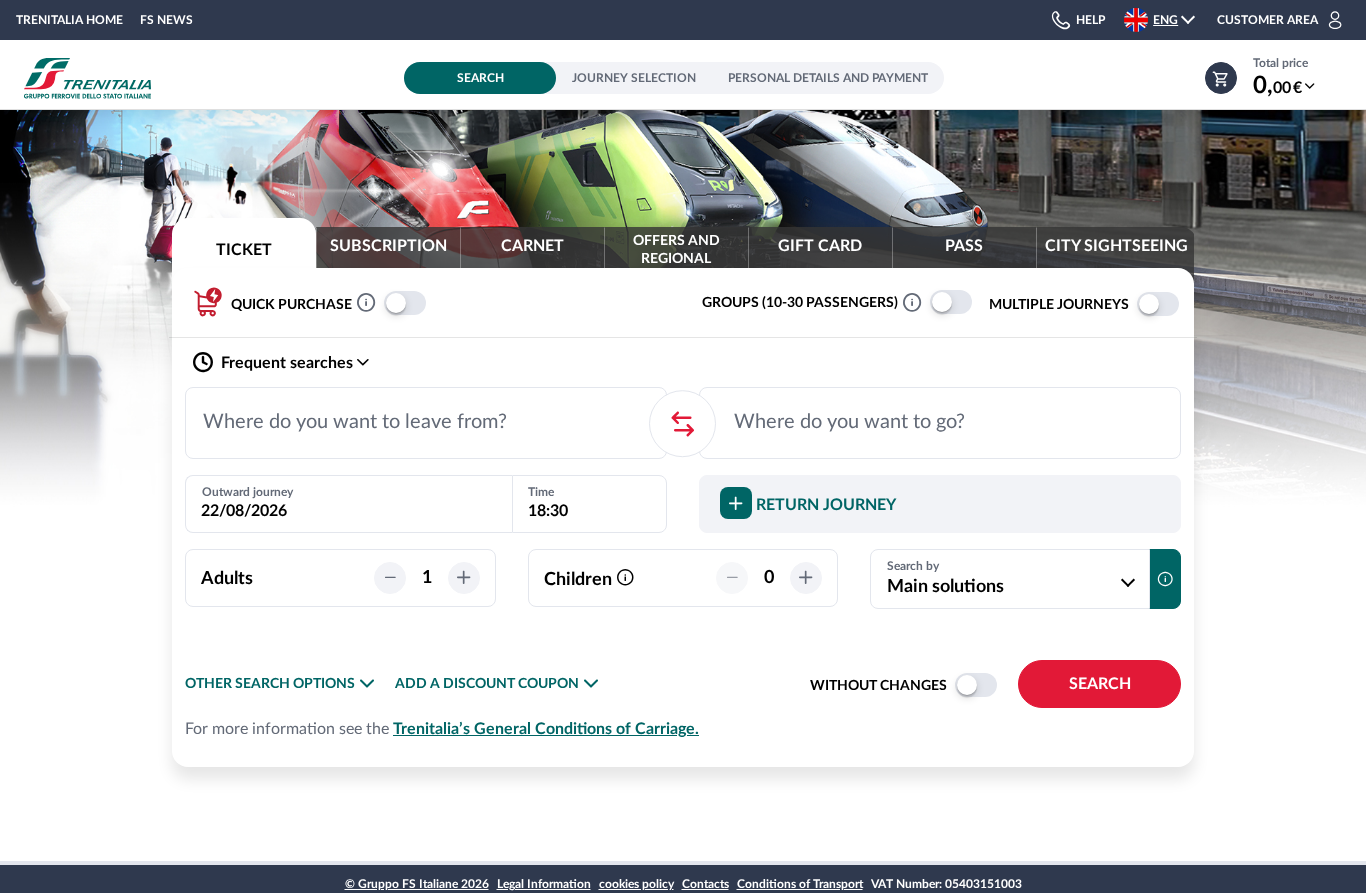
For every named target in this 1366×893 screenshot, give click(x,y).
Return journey (824, 505)
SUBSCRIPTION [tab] (388, 246)
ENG (1165, 20)
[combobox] (426, 423)
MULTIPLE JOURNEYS (1059, 305)
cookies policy (636, 884)
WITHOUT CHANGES (878, 686)
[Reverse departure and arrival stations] (682, 423)
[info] (1165, 579)
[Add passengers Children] (806, 578)
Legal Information (544, 884)
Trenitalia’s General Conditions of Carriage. (546, 729)
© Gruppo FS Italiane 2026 (417, 884)
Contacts (705, 884)
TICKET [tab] (244, 250)
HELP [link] (1090, 20)
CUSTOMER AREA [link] (1267, 20)
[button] (1170, 20)
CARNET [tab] (532, 246)
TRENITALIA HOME (69, 20)
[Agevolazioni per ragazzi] (625, 580)
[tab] (676, 255)
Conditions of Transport (800, 884)
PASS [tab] (964, 246)
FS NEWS (166, 20)
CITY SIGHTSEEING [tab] (1116, 246)
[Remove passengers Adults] (390, 578)
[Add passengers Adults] (464, 578)
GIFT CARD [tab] (820, 246)
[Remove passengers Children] (732, 578)
